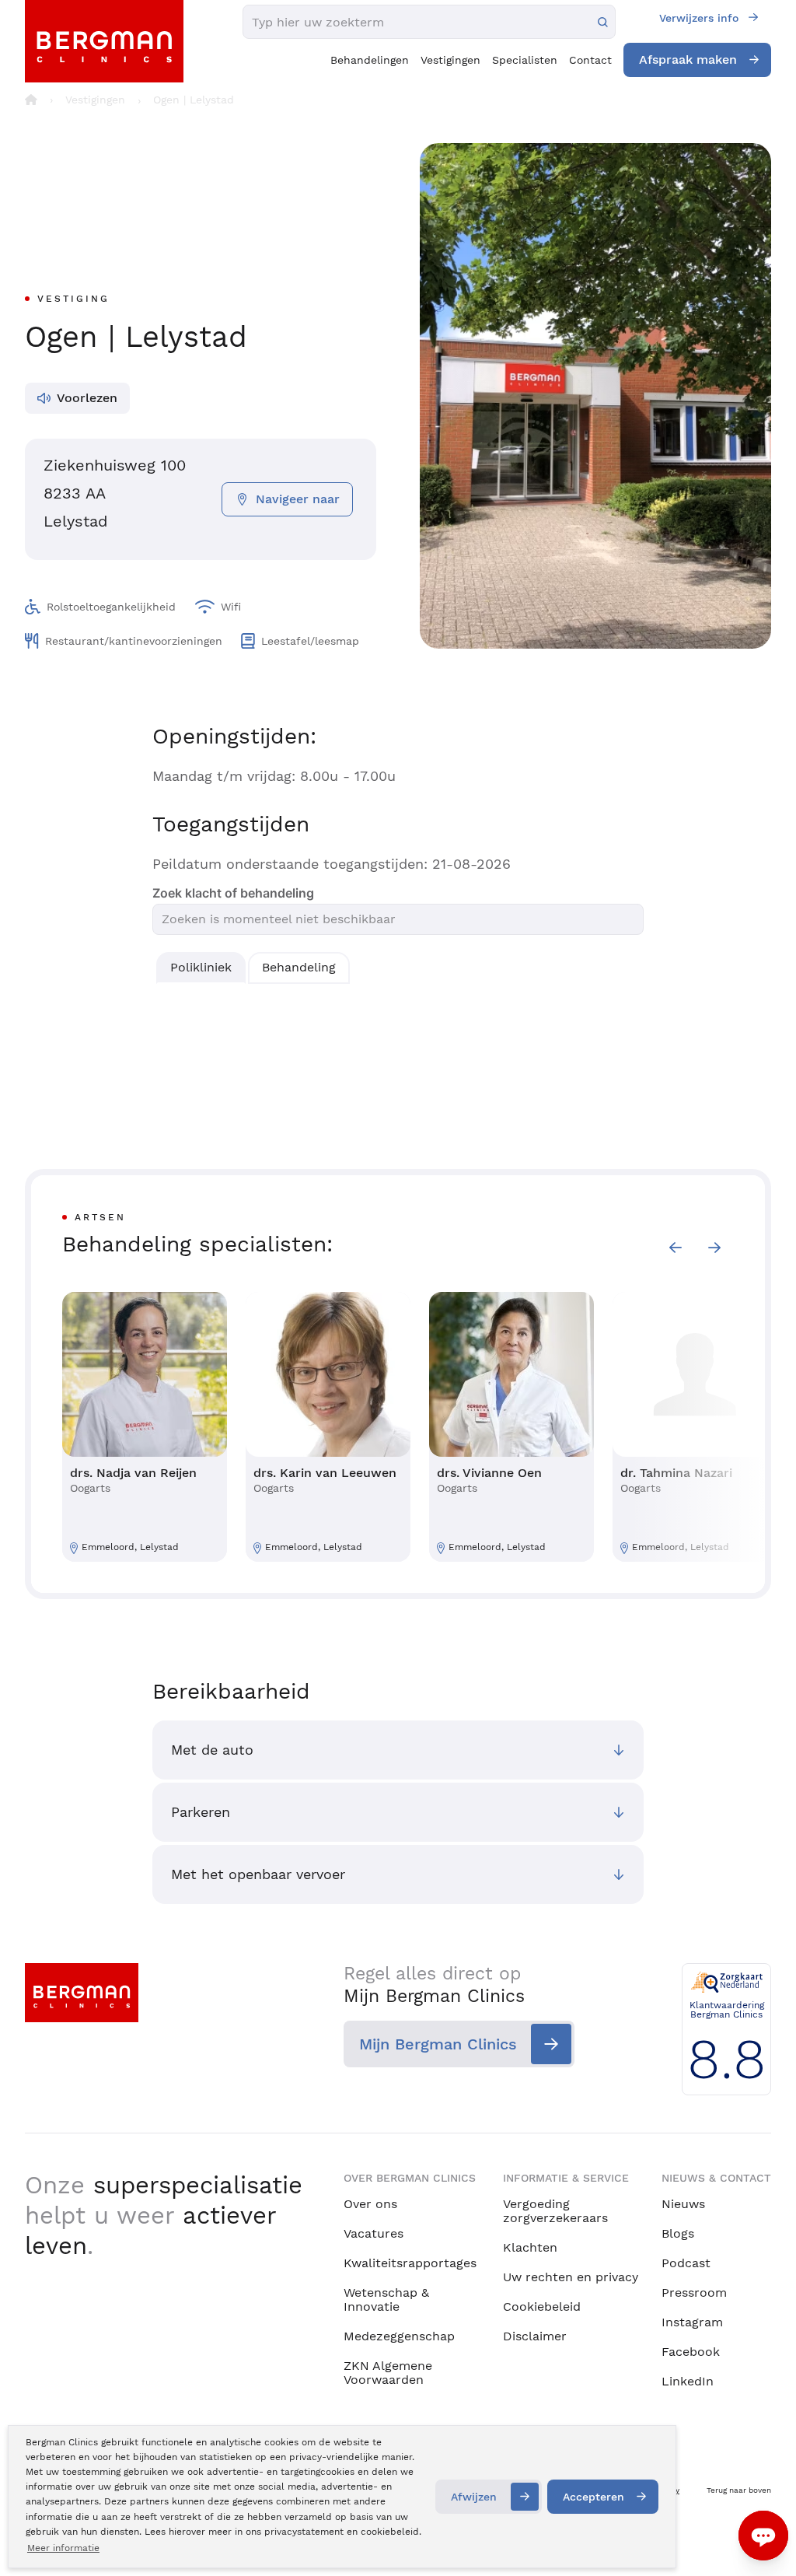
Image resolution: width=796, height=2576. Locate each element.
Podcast (686, 2263)
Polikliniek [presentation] (201, 967)
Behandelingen (370, 60)
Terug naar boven (739, 2490)
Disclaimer (535, 2336)
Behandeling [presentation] (299, 967)
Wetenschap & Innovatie (386, 2299)
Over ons (370, 2204)
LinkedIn (688, 2381)
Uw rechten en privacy (571, 2277)
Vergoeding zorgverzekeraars (555, 2211)
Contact (590, 60)
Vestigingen (450, 60)
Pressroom (694, 2292)
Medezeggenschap (399, 2336)
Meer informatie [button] (63, 2548)
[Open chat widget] (763, 2536)
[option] (145, 1427)
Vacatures (374, 2233)
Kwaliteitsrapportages (410, 2263)
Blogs (678, 2233)
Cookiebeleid (542, 2306)
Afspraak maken (688, 59)
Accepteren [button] (594, 2497)
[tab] (201, 968)
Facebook (691, 2352)
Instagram (692, 2322)
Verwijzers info (699, 18)
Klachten (530, 2247)
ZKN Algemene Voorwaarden (388, 2373)
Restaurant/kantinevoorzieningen (134, 641)
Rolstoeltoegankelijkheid (111, 607)
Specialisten (525, 60)
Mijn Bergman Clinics (438, 2044)
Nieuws (683, 2204)
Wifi (231, 607)
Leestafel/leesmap (310, 641)
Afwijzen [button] (474, 2497)
